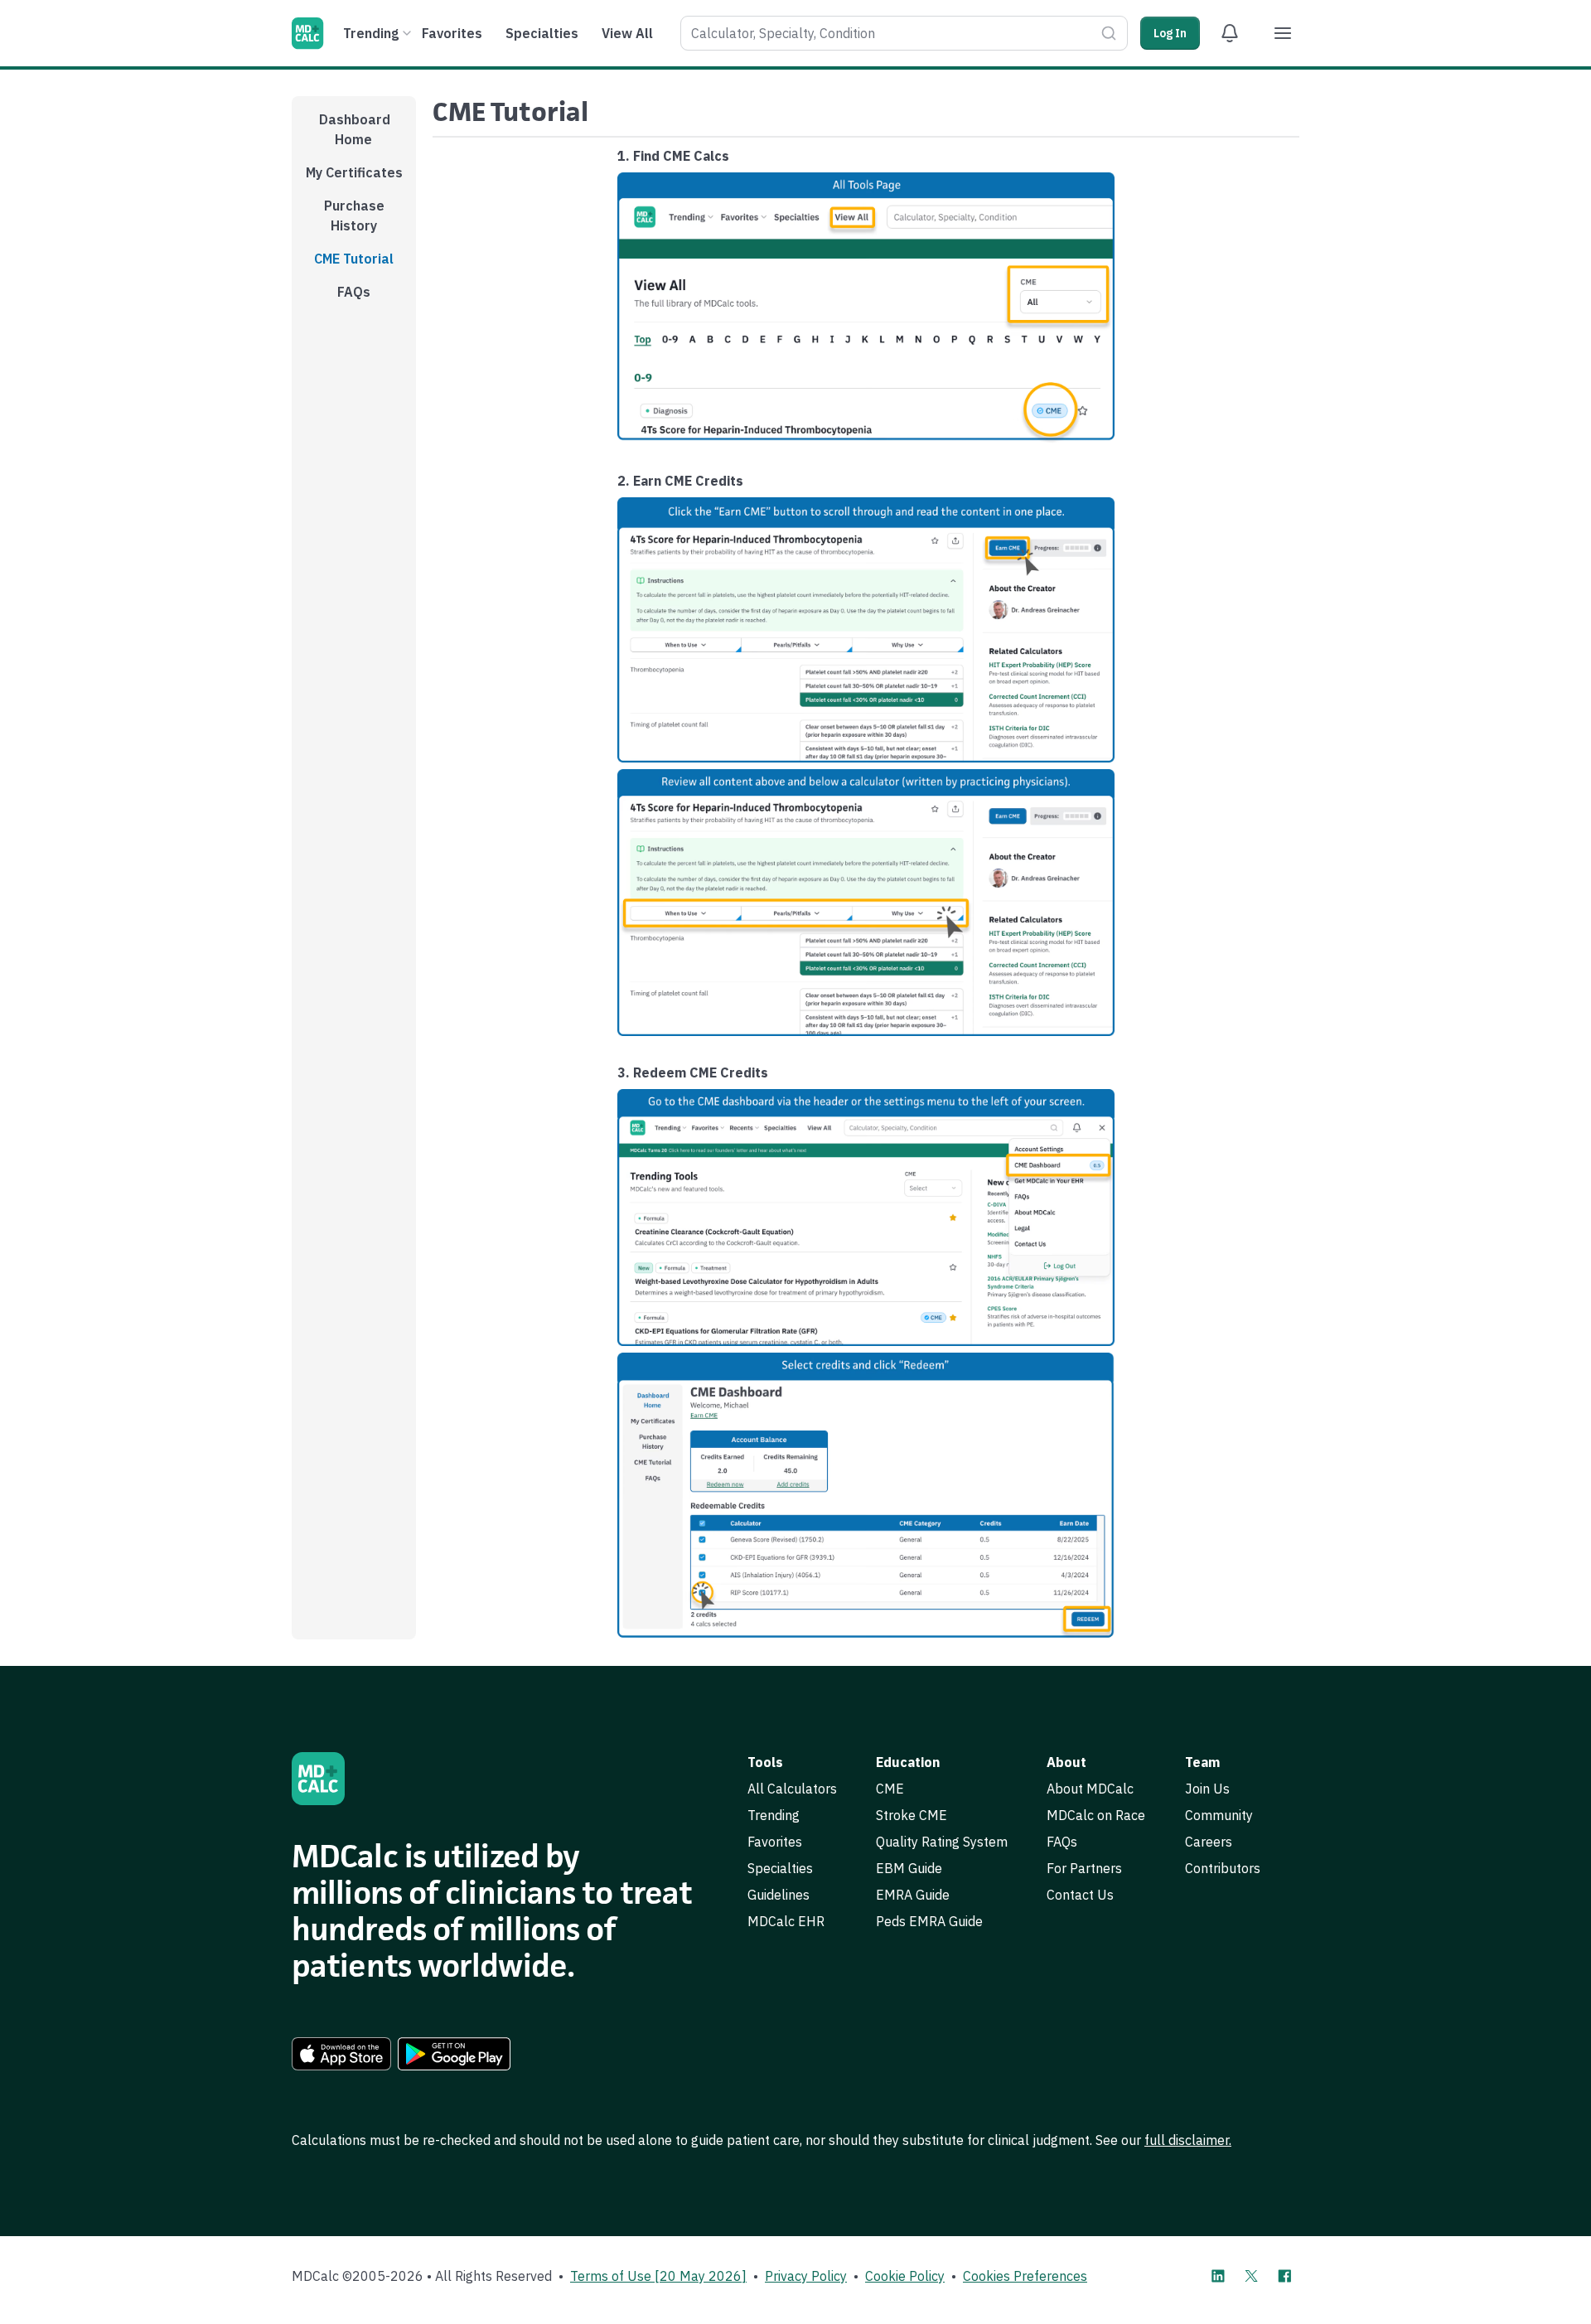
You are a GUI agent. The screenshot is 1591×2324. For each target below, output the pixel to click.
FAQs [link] (1062, 1842)
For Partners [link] (1084, 1868)
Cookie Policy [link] (905, 2276)
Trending (371, 33)
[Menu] (1283, 33)
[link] (341, 2054)
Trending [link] (774, 1815)
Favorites (452, 33)
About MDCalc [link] (1090, 1789)
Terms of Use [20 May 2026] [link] (658, 2276)
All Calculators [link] (792, 1789)
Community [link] (1219, 1815)
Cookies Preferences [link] (1025, 2276)
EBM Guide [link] (909, 1868)
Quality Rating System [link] (942, 1842)
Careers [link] (1209, 1842)
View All (627, 33)
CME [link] (890, 1789)
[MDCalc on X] (1251, 2276)
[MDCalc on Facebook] (1284, 2276)
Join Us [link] (1207, 1789)
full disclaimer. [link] (1188, 2140)
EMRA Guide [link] (913, 1895)
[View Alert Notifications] (1230, 33)
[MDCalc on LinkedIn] (1218, 2276)
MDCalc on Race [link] (1096, 1815)
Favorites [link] (775, 1842)
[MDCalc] (307, 33)
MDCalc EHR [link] (786, 1921)
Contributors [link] (1223, 1868)
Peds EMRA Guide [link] (929, 1921)
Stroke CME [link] (912, 1815)
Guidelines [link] (779, 1895)
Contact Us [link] (1080, 1895)
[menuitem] (375, 33)
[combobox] (904, 33)
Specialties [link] (780, 1868)
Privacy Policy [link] (806, 2276)
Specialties (542, 33)
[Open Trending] (407, 33)
